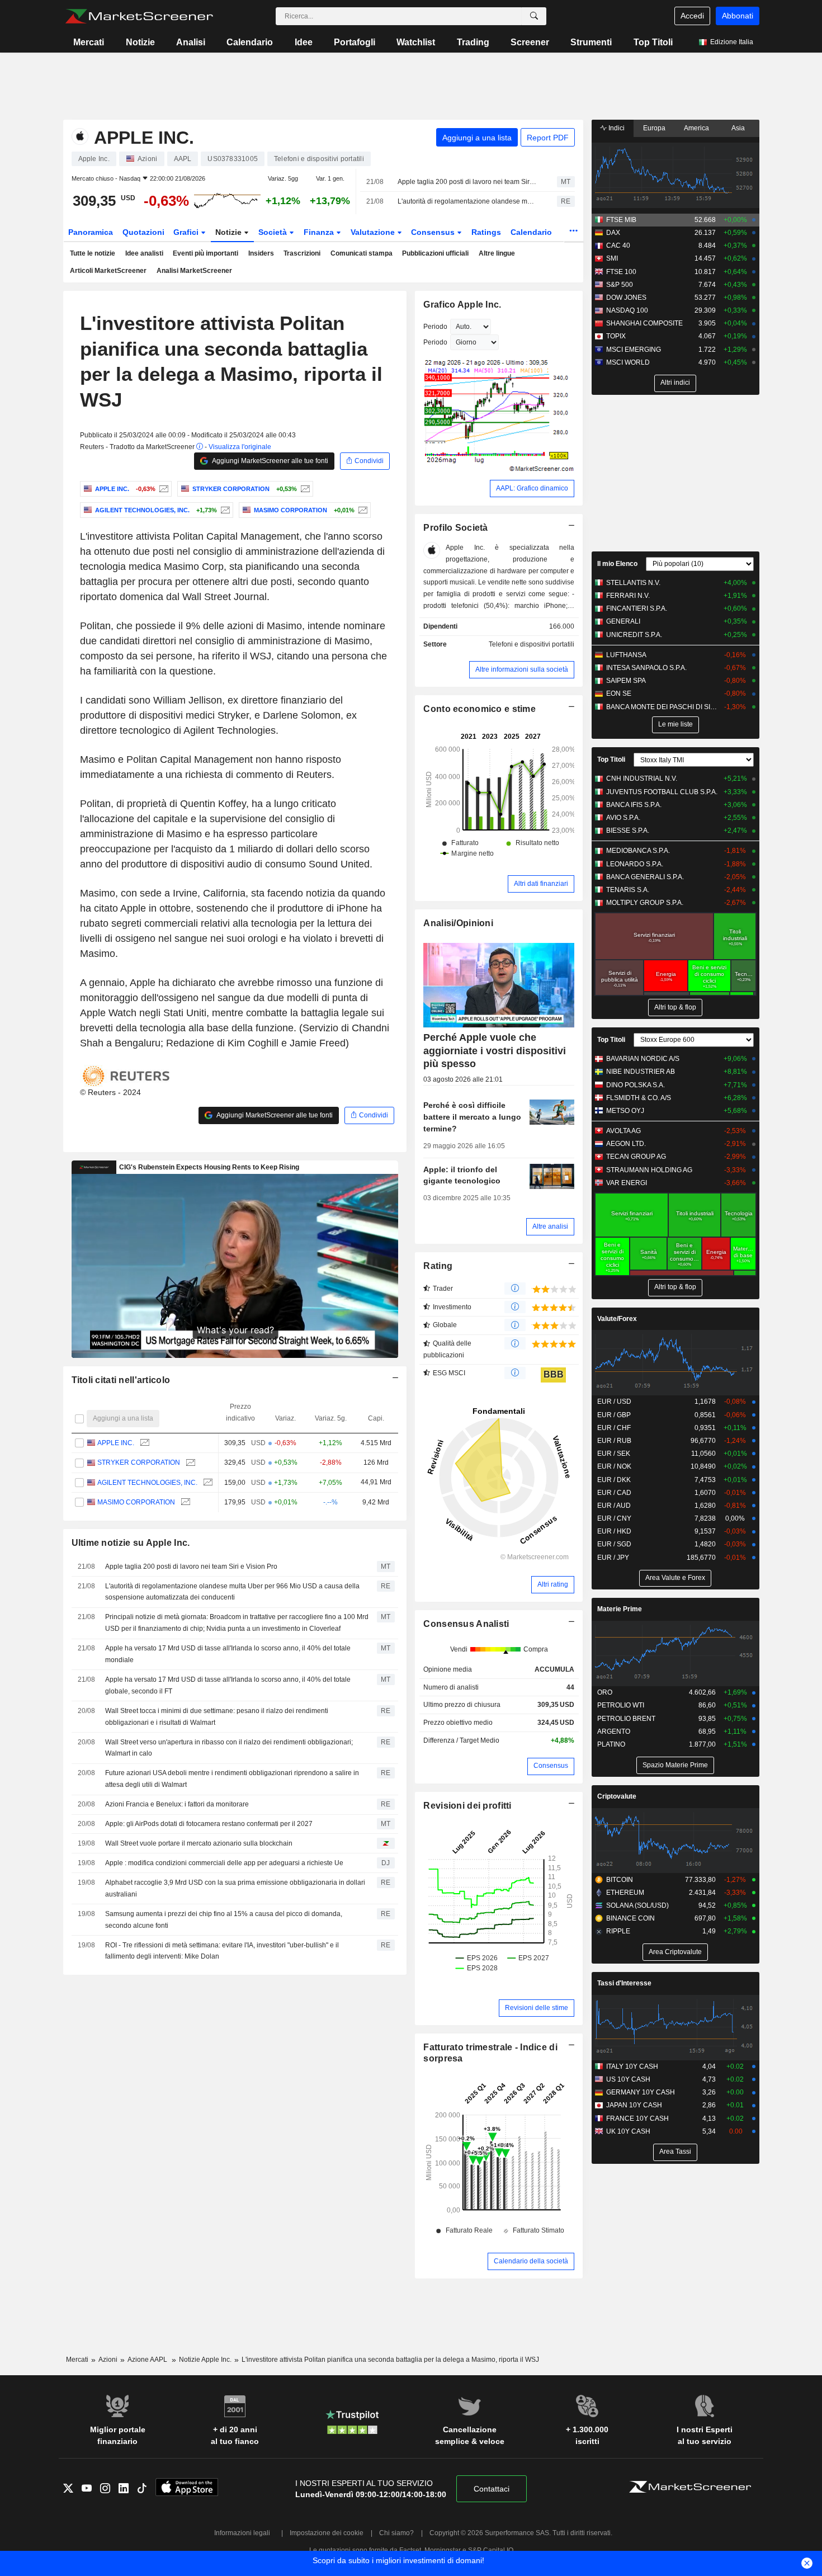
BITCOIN (620, 1880)
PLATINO (611, 1744)
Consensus (434, 232)
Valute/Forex (617, 1319)
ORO (605, 1692)
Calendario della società (531, 2261)
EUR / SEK (614, 1454)
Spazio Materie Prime (675, 1765)
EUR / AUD (614, 1506)
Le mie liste (675, 724)
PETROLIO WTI (621, 1705)
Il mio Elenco (617, 564)
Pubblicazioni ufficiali (435, 253)
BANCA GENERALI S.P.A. (645, 877)
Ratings (486, 232)
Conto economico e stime (480, 709)
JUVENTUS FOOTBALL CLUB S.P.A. (662, 792)
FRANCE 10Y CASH (637, 2119)
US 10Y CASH (628, 2079)
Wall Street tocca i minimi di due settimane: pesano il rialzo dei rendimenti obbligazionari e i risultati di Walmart (217, 1717)
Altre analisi (550, 1226)
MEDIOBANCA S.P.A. (638, 851)
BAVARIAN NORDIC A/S (643, 1059)
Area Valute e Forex (675, 1578)
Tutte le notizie (93, 253)
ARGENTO (614, 1732)
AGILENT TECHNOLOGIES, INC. (147, 1483)
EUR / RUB (614, 1441)
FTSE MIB (621, 220)
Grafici (187, 232)
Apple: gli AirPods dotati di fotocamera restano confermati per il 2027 (209, 1824)
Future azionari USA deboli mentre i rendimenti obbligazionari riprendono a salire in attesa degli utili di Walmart (232, 1779)
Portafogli (355, 42)
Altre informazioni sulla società (522, 669)
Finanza (320, 232)
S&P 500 (620, 285)
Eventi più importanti (206, 253)
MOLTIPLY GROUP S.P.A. (645, 903)
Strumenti (591, 42)
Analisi (191, 42)
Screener (530, 42)
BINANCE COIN (630, 1918)
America (696, 128)
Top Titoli (653, 42)
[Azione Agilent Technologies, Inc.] (224, 510)
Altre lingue (497, 253)
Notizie (140, 42)
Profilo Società (455, 528)
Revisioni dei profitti (467, 1806)
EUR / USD (614, 1402)
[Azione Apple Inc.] (162, 489)
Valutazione (374, 232)
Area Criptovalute (675, 1952)
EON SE (619, 693)
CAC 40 (618, 246)
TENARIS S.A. (628, 890)
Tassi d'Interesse (624, 1983)
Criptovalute (617, 1796)
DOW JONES (626, 298)
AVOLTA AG (623, 1131)
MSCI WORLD (628, 362)
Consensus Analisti (466, 1624)
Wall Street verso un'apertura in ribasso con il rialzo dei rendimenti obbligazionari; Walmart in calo (229, 1748)
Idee (304, 42)
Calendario (250, 42)
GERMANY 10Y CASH (641, 2092)
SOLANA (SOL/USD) (637, 1905)
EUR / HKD (614, 1531)
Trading (473, 42)
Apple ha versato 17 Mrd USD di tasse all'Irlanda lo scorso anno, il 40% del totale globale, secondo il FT (228, 1685)
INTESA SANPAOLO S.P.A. (646, 668)
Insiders (261, 253)
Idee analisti (144, 253)
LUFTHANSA (626, 655)
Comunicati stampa (362, 253)
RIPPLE (618, 1931)
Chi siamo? (396, 2533)
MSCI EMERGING (634, 350)
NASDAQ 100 (627, 310)
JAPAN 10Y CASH (634, 2105)
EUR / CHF (614, 1428)
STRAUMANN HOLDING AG (649, 1170)
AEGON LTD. (626, 1144)
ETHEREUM (625, 1893)
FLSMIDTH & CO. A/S (639, 1098)
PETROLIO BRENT (626, 1719)
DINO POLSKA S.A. (636, 1085)
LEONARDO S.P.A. (635, 864)
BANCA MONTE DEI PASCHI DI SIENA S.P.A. (662, 707)
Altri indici (675, 383)
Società (274, 232)
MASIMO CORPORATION (136, 1502)
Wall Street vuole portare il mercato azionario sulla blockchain (199, 1843)
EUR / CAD (614, 1493)
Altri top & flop (675, 1007)
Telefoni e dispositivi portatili (532, 644)
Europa (654, 128)
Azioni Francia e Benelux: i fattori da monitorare (177, 1804)
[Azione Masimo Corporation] (362, 510)
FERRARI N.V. (628, 596)
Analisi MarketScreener (194, 271)
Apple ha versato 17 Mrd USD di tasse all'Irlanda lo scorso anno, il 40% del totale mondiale (228, 1654)
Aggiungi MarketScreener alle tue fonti (270, 461)
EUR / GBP (614, 1415)
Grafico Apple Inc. (462, 305)
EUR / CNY (614, 1518)
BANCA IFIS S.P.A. (634, 805)
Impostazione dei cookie (327, 2533)
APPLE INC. (116, 1443)
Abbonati (738, 16)
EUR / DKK (614, 1480)
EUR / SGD (614, 1544)
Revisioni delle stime (537, 2008)
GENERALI (623, 621)
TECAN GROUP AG (636, 1157)
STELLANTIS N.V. (633, 583)
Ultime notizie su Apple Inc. (131, 1543)
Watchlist (416, 42)
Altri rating (553, 1584)
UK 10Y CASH (628, 2131)
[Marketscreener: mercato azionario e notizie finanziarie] (139, 16)
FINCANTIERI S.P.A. (637, 608)
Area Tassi (675, 2152)
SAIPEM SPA (626, 681)
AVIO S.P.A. (623, 818)
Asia (738, 128)
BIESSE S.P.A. (628, 831)
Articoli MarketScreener (108, 271)
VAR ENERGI (627, 1183)
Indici (616, 128)
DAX (613, 233)
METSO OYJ (625, 1111)
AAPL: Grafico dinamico (532, 488)
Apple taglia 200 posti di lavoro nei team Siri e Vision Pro (467, 182)
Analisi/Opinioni (458, 923)
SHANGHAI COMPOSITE (644, 323)
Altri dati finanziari (541, 884)
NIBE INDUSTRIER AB (641, 1072)
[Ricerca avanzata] (534, 16)
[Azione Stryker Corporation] (304, 489)
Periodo (435, 327)
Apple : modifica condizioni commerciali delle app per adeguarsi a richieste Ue (224, 1863)
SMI (612, 258)
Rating (438, 1266)
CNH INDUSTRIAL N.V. (642, 779)
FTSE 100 (621, 272)
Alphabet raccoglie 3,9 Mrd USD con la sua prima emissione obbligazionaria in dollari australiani (235, 1888)
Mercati (89, 42)
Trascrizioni (302, 253)
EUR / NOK (614, 1466)
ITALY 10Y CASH (632, 2067)
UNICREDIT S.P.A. (634, 635)
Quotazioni (143, 232)
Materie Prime (620, 1609)
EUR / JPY (613, 1558)
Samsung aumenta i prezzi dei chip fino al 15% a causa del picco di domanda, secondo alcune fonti (224, 1920)
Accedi (692, 16)
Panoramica (91, 232)
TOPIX (616, 336)
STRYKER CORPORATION (139, 1462)
